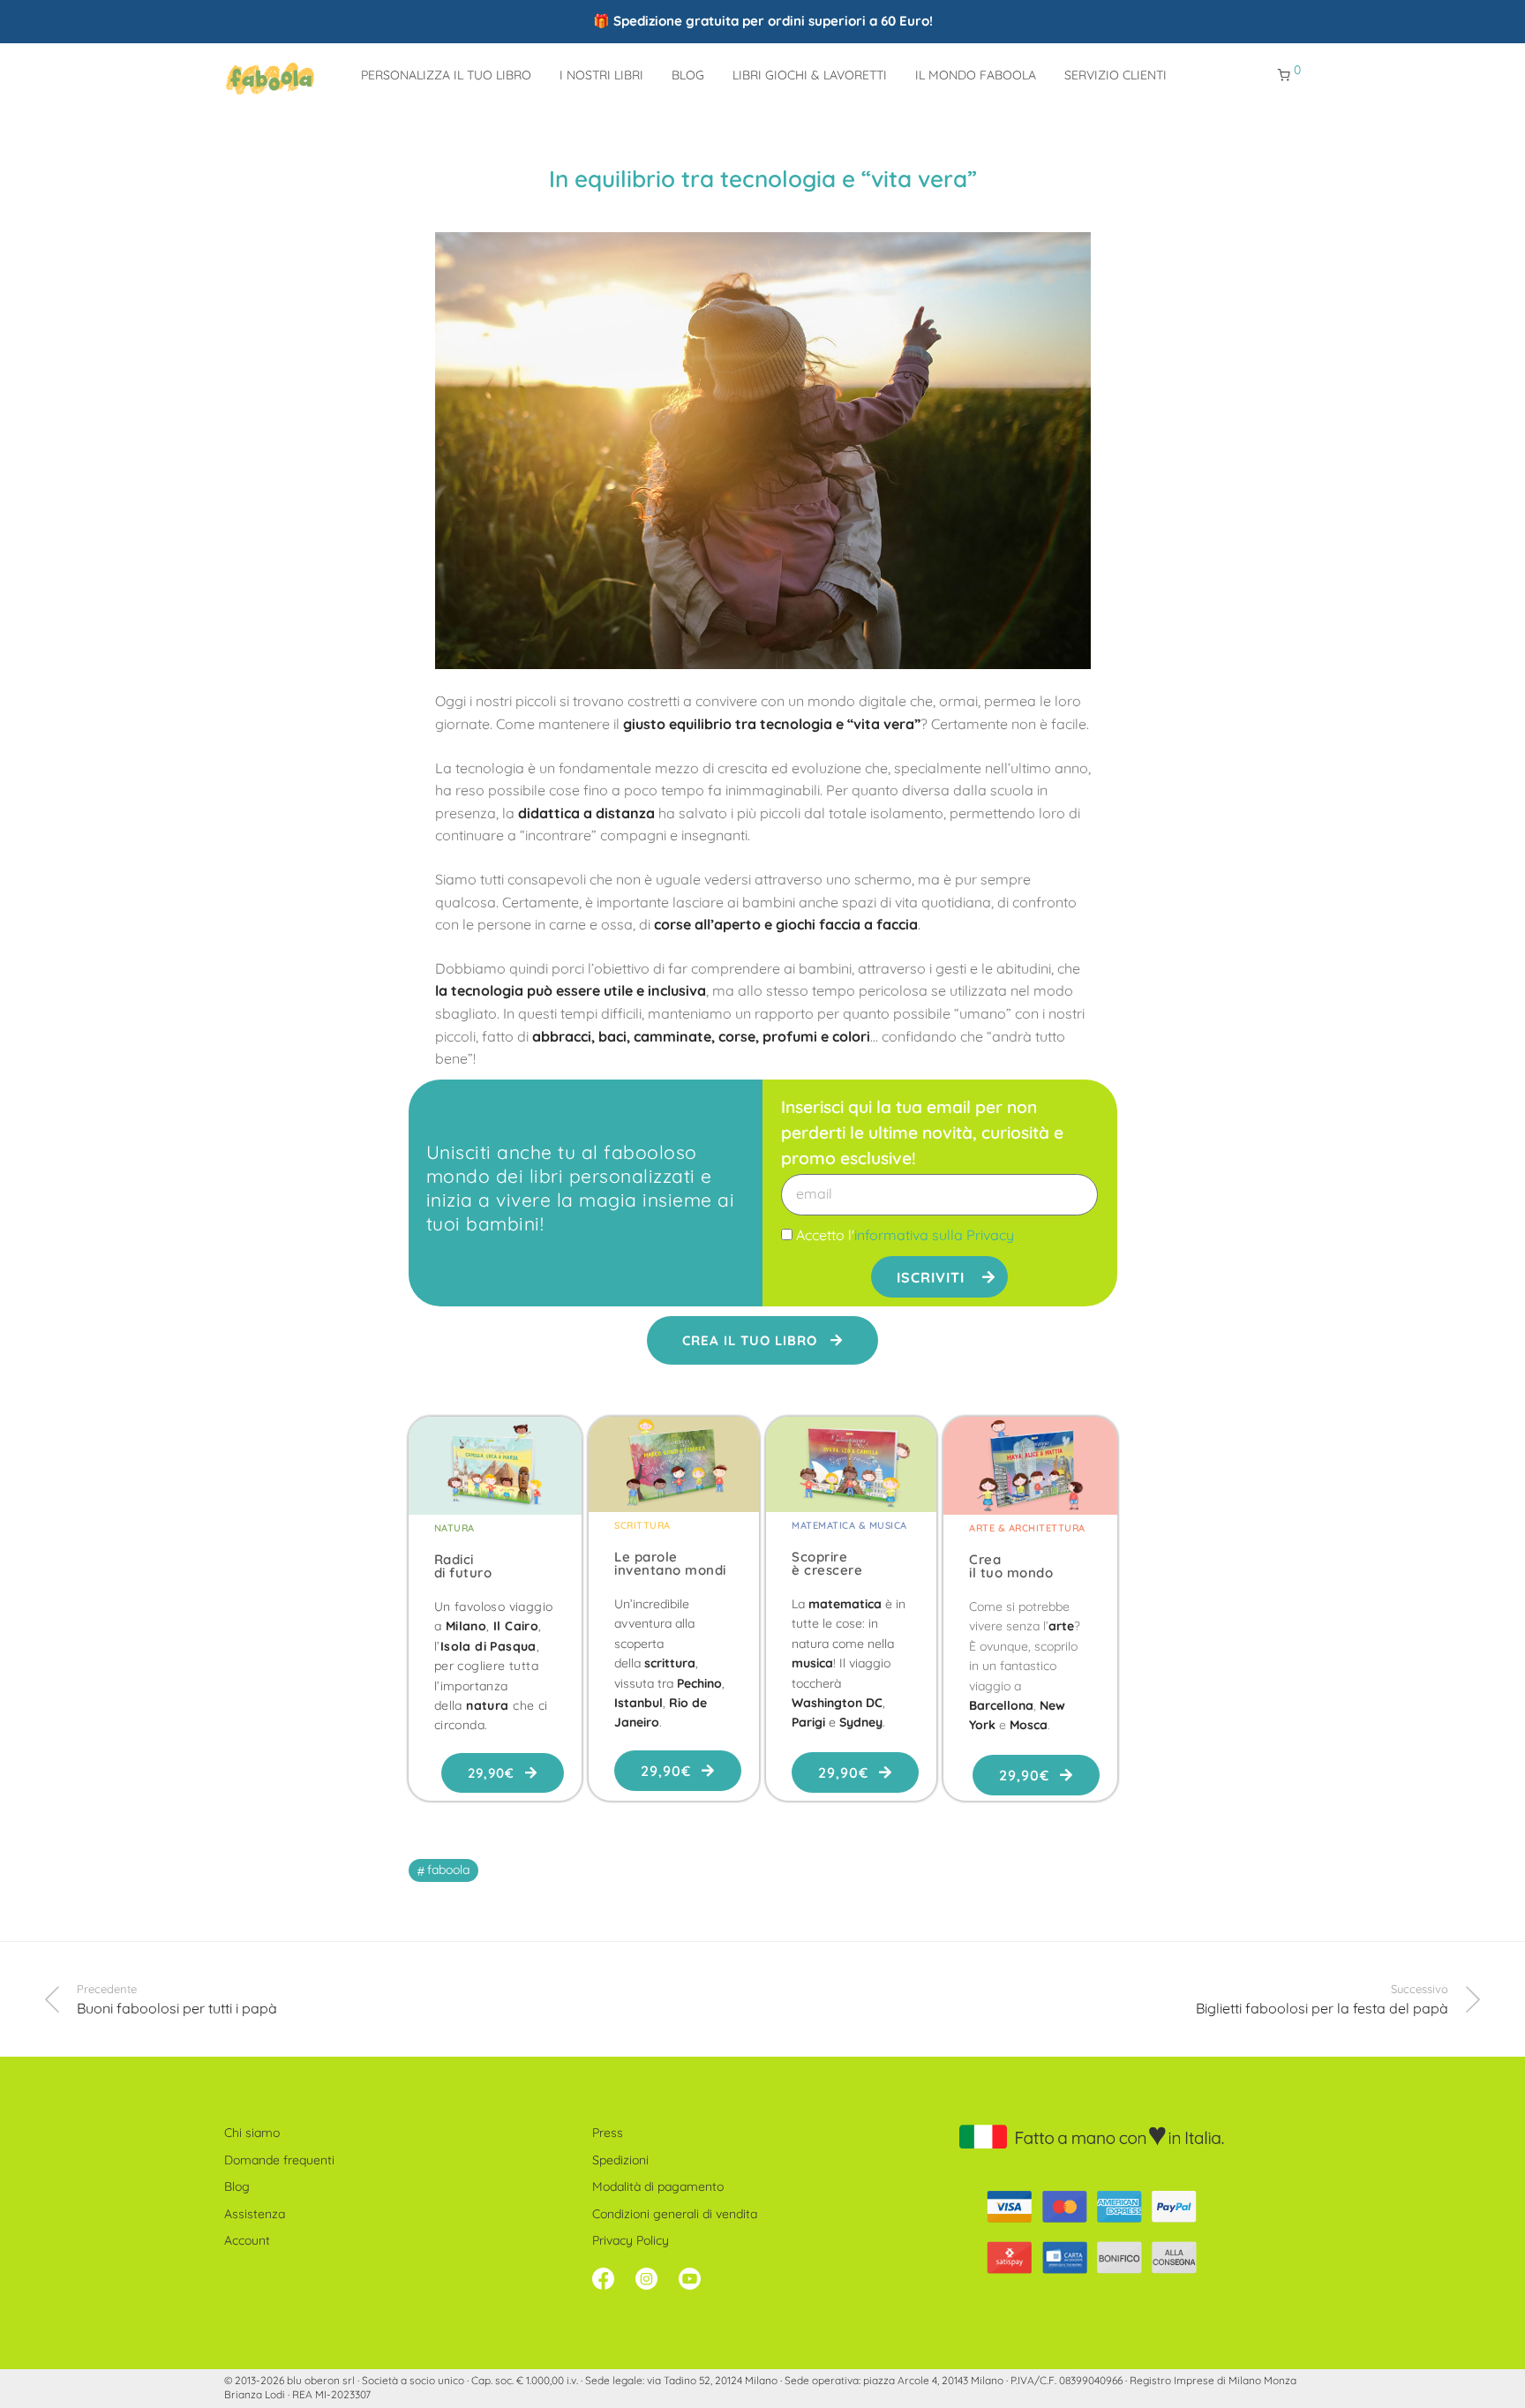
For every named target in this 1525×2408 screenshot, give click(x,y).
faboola (448, 1870)
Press (608, 2133)
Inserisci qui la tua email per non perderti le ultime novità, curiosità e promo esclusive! (922, 1133)
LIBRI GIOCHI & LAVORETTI (810, 75)
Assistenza (255, 2214)
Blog (237, 2186)
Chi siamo (252, 2133)
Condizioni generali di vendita (675, 2214)
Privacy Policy (631, 2240)
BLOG (688, 75)
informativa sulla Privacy (934, 1235)
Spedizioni (620, 2160)
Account (247, 2240)
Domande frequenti (279, 2160)
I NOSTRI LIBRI (601, 75)
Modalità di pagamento (658, 2186)
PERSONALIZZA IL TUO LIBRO (446, 75)
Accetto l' (905, 1235)
